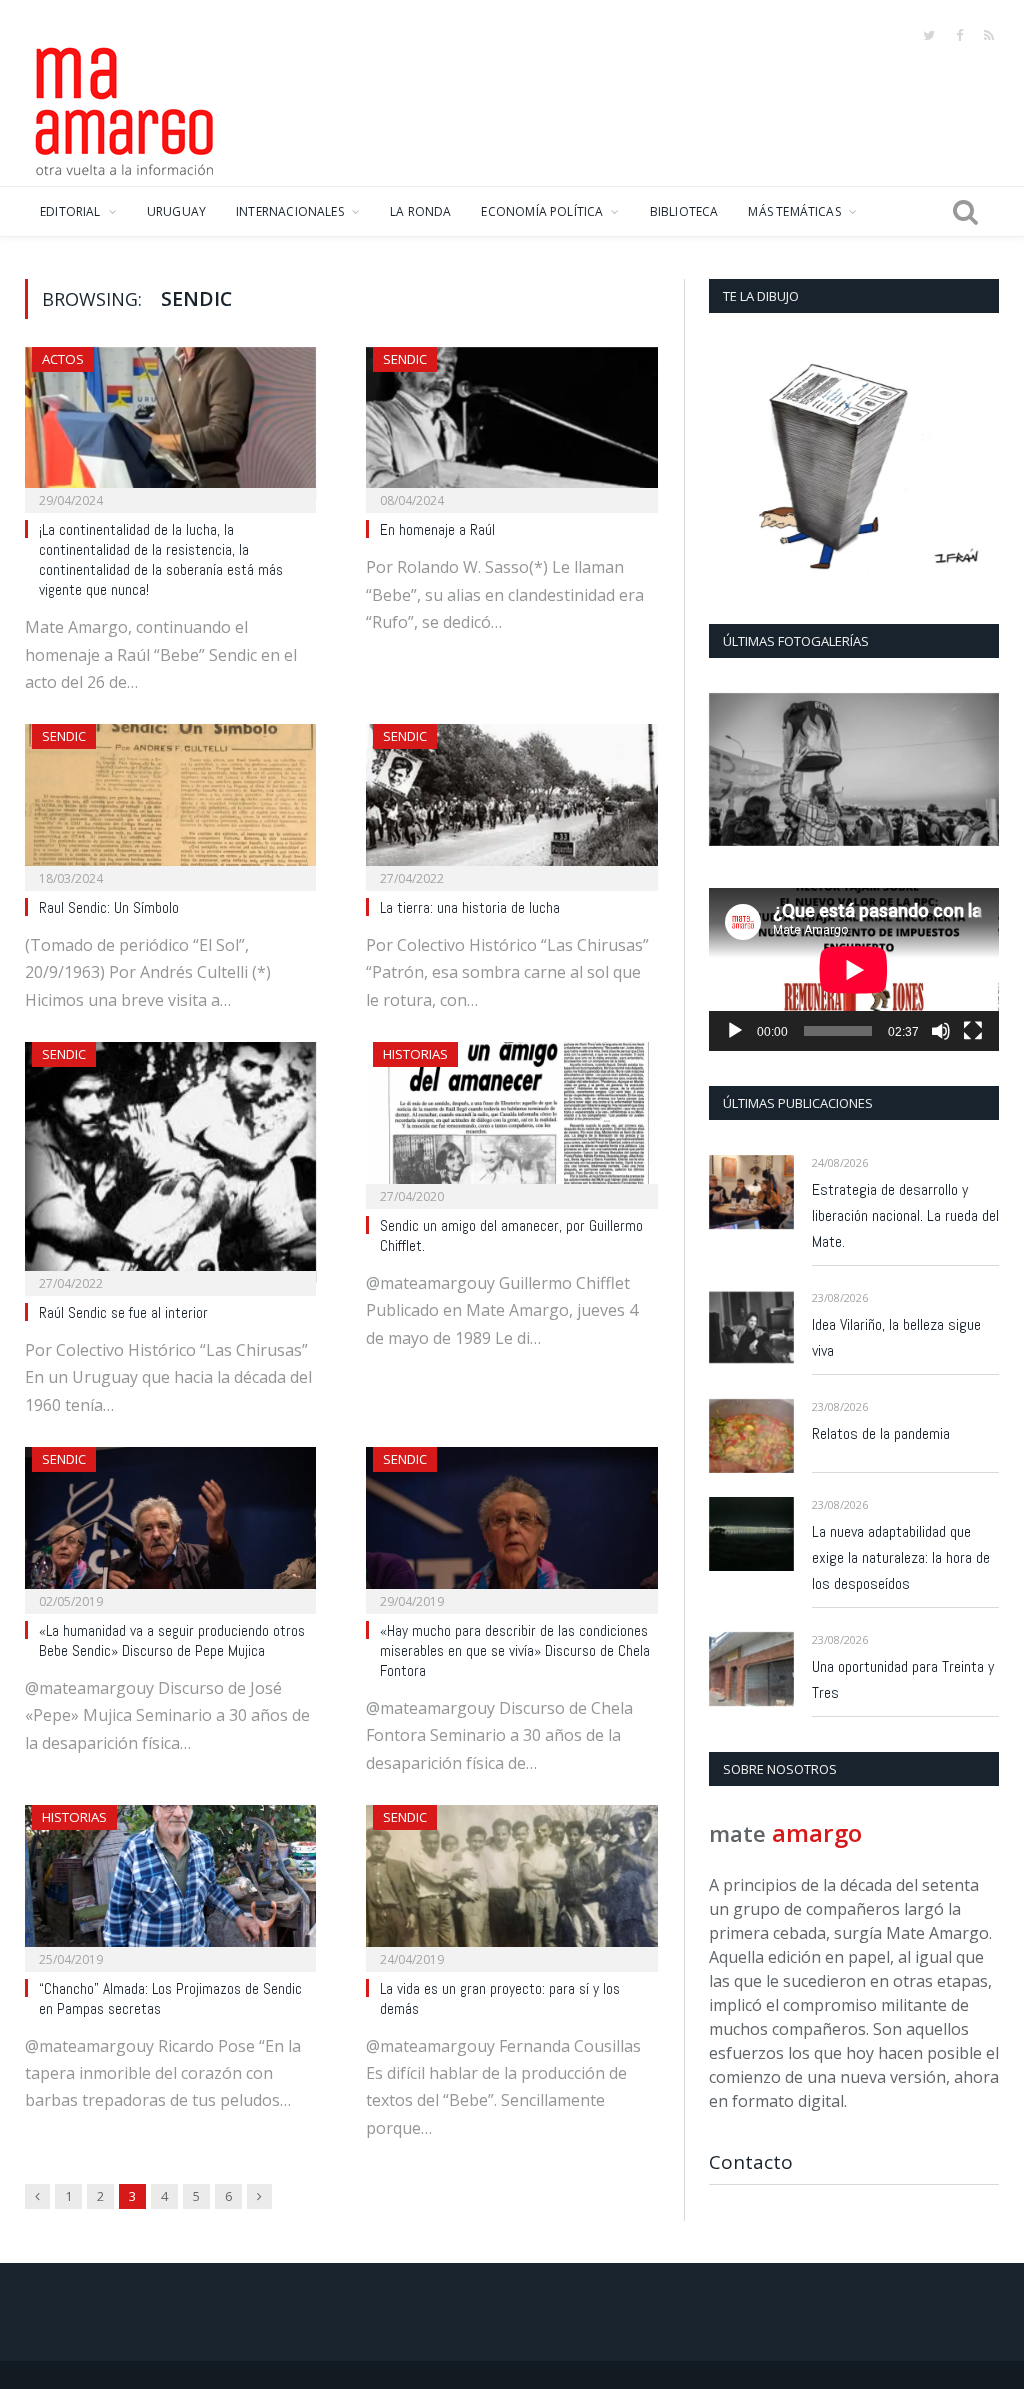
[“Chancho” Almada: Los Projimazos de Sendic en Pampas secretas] (170, 1882)
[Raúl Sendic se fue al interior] (170, 1162)
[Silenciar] (941, 1031)
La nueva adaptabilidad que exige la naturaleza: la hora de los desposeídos (901, 1557)
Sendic (405, 359)
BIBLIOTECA (684, 211)
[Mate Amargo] (125, 108)
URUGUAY (176, 211)
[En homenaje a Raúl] (511, 424)
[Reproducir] (735, 1031)
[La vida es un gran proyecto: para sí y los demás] (511, 1882)
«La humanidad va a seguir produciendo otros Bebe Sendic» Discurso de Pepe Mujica (172, 1641)
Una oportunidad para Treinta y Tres (903, 1679)
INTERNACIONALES (290, 211)
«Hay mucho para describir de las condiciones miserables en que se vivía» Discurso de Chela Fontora (515, 1651)
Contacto (751, 2162)
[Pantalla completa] (973, 1031)
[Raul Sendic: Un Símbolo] (170, 801)
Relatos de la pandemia (881, 1433)
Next (976, 771)
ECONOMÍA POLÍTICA (542, 211)
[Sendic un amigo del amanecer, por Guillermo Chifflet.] (511, 1119)
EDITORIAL (70, 211)
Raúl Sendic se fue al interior (123, 1313)
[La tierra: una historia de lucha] (511, 801)
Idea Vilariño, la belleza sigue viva (896, 1337)
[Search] (965, 212)
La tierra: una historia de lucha (470, 908)
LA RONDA (420, 211)
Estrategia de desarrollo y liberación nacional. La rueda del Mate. (905, 1215)
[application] (854, 969)
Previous (731, 771)
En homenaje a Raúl (437, 530)
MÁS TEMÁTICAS (794, 211)
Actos (63, 359)
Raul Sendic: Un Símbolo (109, 908)
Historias (415, 1054)
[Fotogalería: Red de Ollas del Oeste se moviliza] (854, 769)
